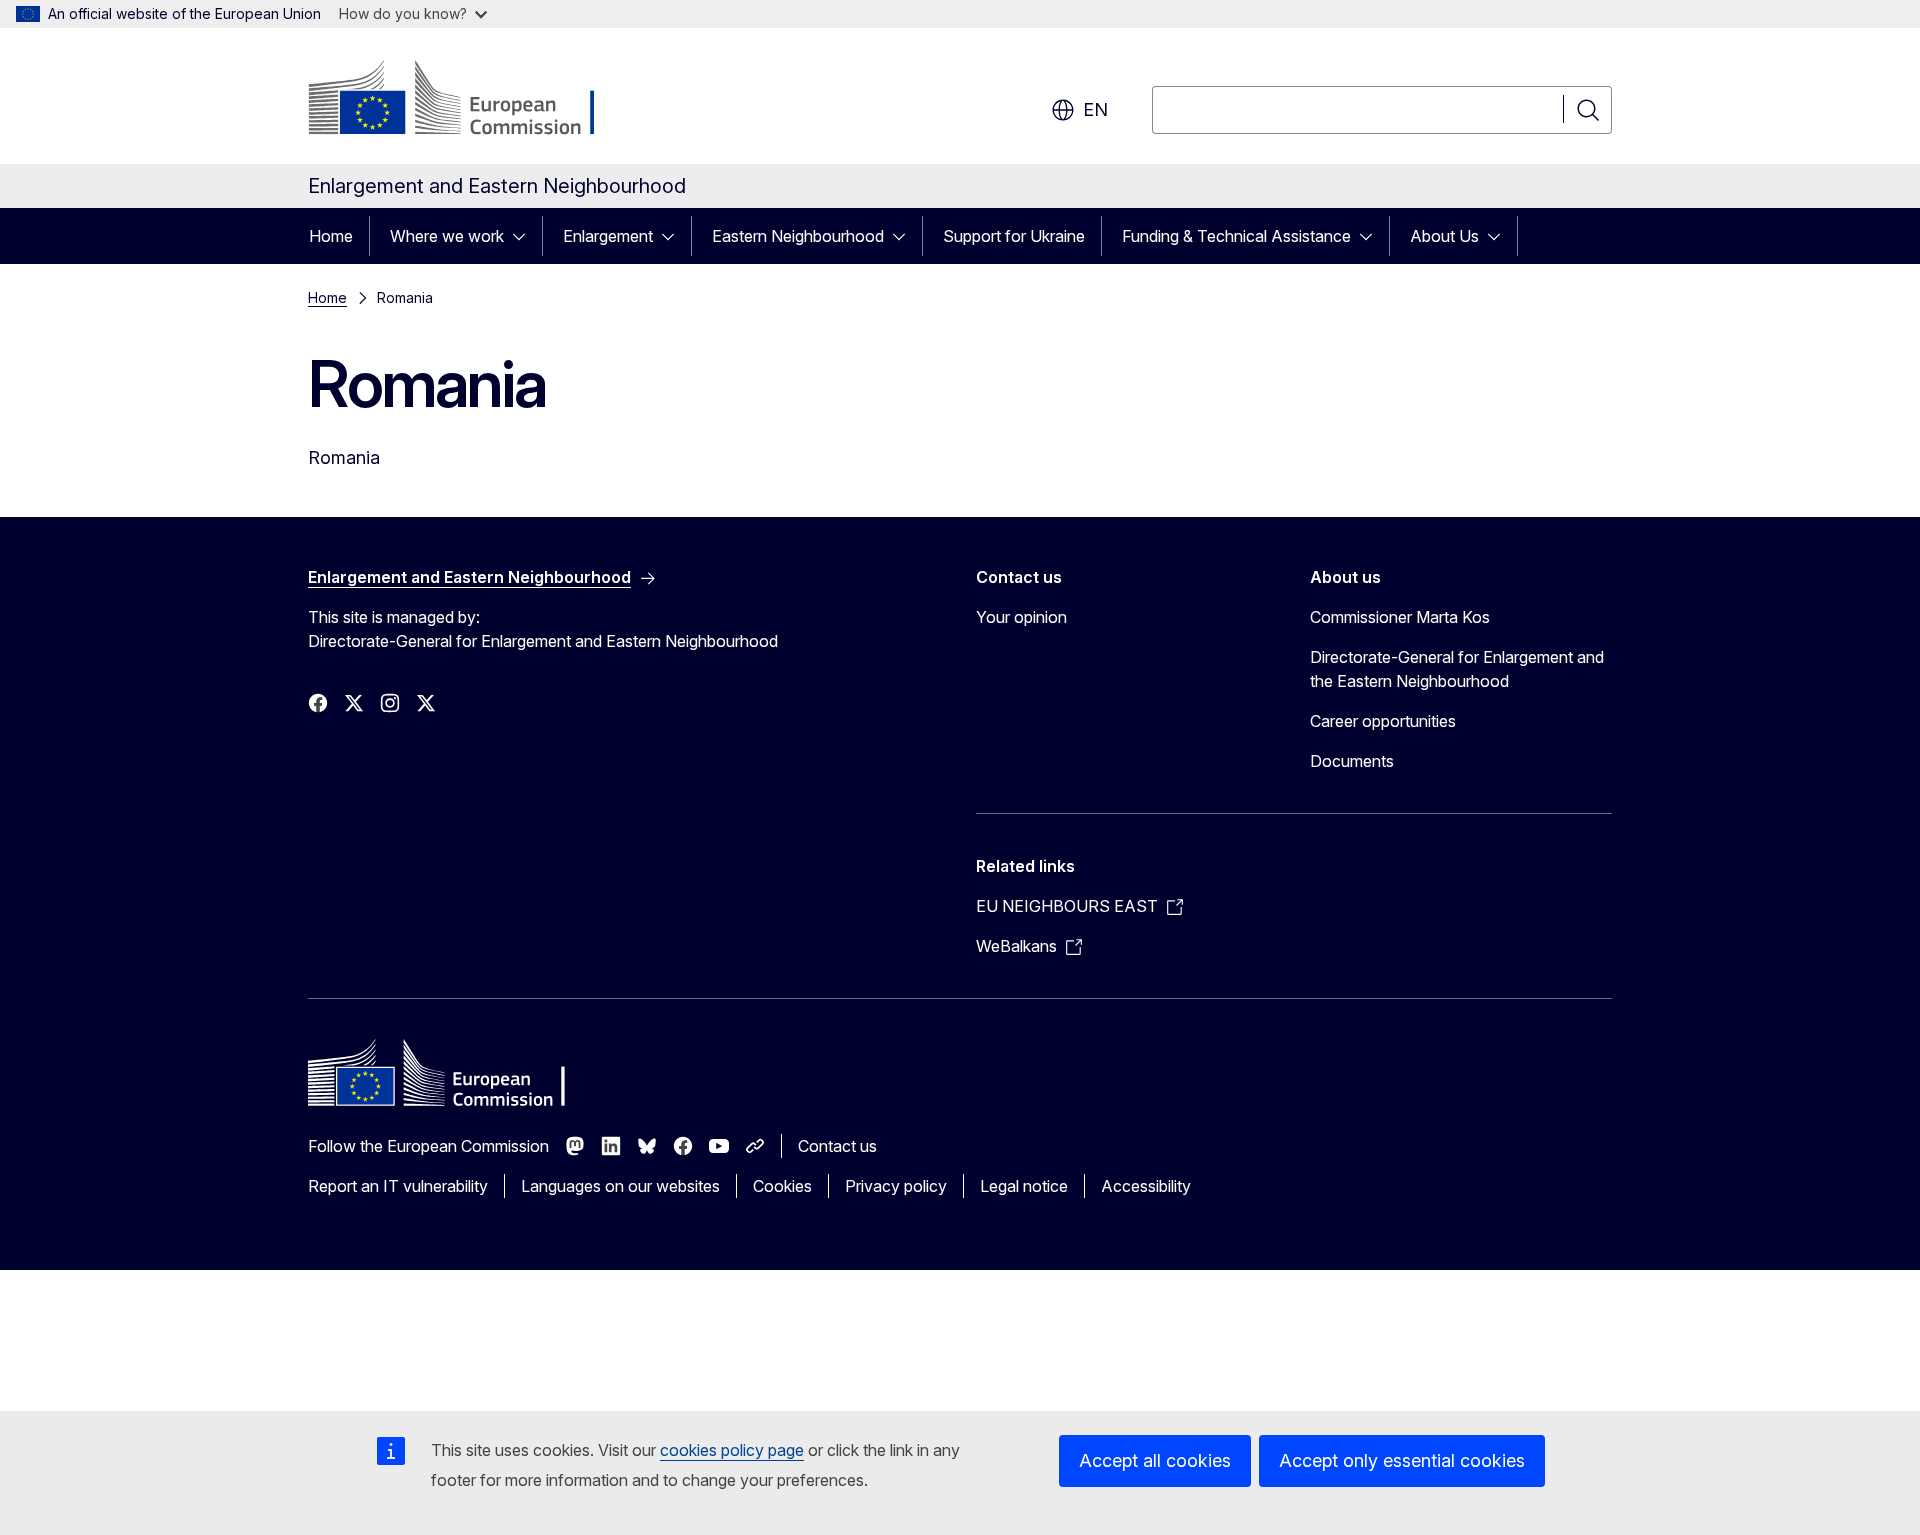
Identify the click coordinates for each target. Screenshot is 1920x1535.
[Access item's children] (525, 236)
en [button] (1095, 109)
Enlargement (608, 236)
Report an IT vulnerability (398, 1186)
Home (331, 236)
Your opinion (1021, 617)
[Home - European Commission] (469, 100)
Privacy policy (896, 1186)
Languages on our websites (620, 1186)
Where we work (447, 236)
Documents (1352, 761)
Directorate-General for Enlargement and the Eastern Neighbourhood (1457, 669)
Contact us (837, 1146)
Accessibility (1146, 1186)
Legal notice (1024, 1186)
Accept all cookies (1155, 1460)
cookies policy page (732, 1450)
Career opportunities (1383, 721)
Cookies (782, 1186)
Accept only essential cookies (1402, 1460)
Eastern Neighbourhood (798, 236)
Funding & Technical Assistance (1236, 236)
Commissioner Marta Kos (1400, 617)
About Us (1444, 236)
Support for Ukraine (1014, 236)
